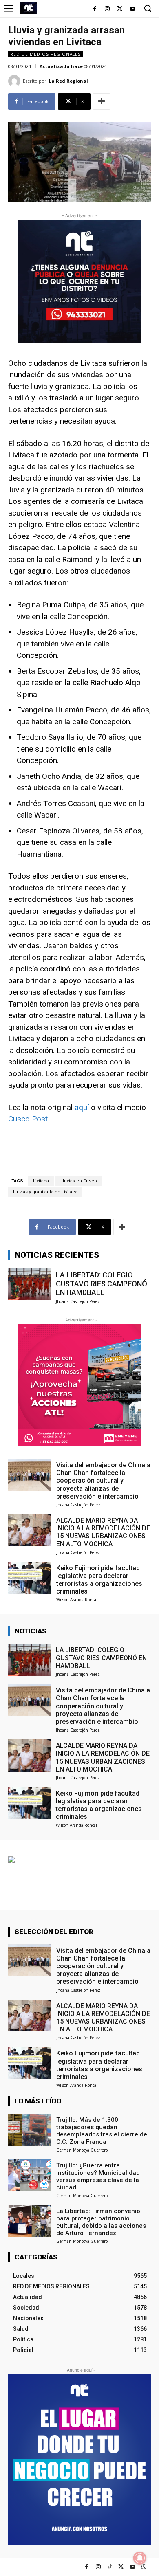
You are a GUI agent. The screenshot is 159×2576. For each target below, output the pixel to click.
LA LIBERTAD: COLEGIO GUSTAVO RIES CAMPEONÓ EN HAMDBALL (102, 1284)
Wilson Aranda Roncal (77, 1600)
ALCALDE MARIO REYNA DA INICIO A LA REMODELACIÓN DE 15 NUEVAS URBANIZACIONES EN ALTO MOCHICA (103, 1532)
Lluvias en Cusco (79, 1181)
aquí (82, 1107)
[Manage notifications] (140, 2558)
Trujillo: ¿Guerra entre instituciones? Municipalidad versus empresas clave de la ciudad (98, 2176)
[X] (120, 9)
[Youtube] (132, 9)
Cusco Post (28, 1119)
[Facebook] (95, 9)
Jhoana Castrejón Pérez (78, 1301)
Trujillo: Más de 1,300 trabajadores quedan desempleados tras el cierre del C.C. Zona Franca (103, 2131)
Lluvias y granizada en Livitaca (45, 1192)
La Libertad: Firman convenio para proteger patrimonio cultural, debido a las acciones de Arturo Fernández (101, 2222)
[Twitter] (121, 2567)
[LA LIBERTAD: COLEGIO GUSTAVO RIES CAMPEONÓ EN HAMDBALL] (30, 1284)
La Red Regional (68, 81)
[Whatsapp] (144, 2567)
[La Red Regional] (15, 81)
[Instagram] (107, 9)
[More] (102, 101)
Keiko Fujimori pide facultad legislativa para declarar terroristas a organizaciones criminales (99, 1580)
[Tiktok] (109, 2567)
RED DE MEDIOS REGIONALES (45, 54)
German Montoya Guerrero (82, 2150)
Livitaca (41, 1181)
